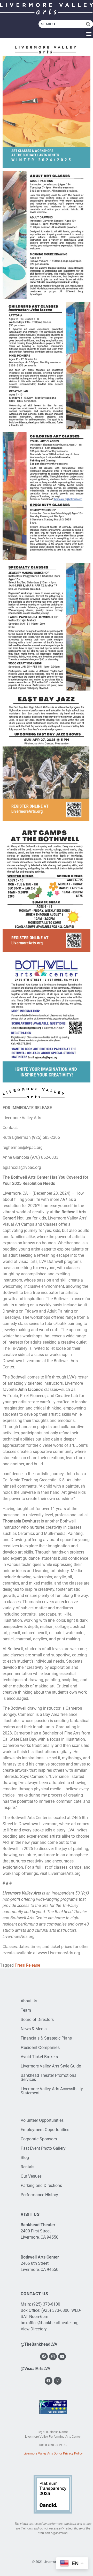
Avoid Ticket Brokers (39, 2057)
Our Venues (31, 2176)
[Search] (90, 24)
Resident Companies (40, 2047)
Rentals (28, 2167)
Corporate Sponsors (39, 2139)
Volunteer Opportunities (42, 2120)
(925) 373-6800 (55, 2310)
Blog (25, 2158)
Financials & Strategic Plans (46, 2038)
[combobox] (62, 24)
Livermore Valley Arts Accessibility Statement (52, 2091)
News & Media (34, 2029)
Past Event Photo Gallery (43, 2148)
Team (26, 2010)
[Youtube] (62, 2357)
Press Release (27, 1965)
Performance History (39, 2195)
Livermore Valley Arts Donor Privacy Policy (53, 2453)
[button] (89, 33)
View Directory (34, 2329)
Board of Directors (37, 2020)
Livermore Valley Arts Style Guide (51, 2066)
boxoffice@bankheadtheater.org (50, 2323)
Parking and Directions (41, 2185)
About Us (29, 2001)
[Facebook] (44, 2357)
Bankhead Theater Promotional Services (49, 2077)
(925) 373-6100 (46, 2304)
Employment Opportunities (45, 2130)
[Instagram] (53, 2357)
